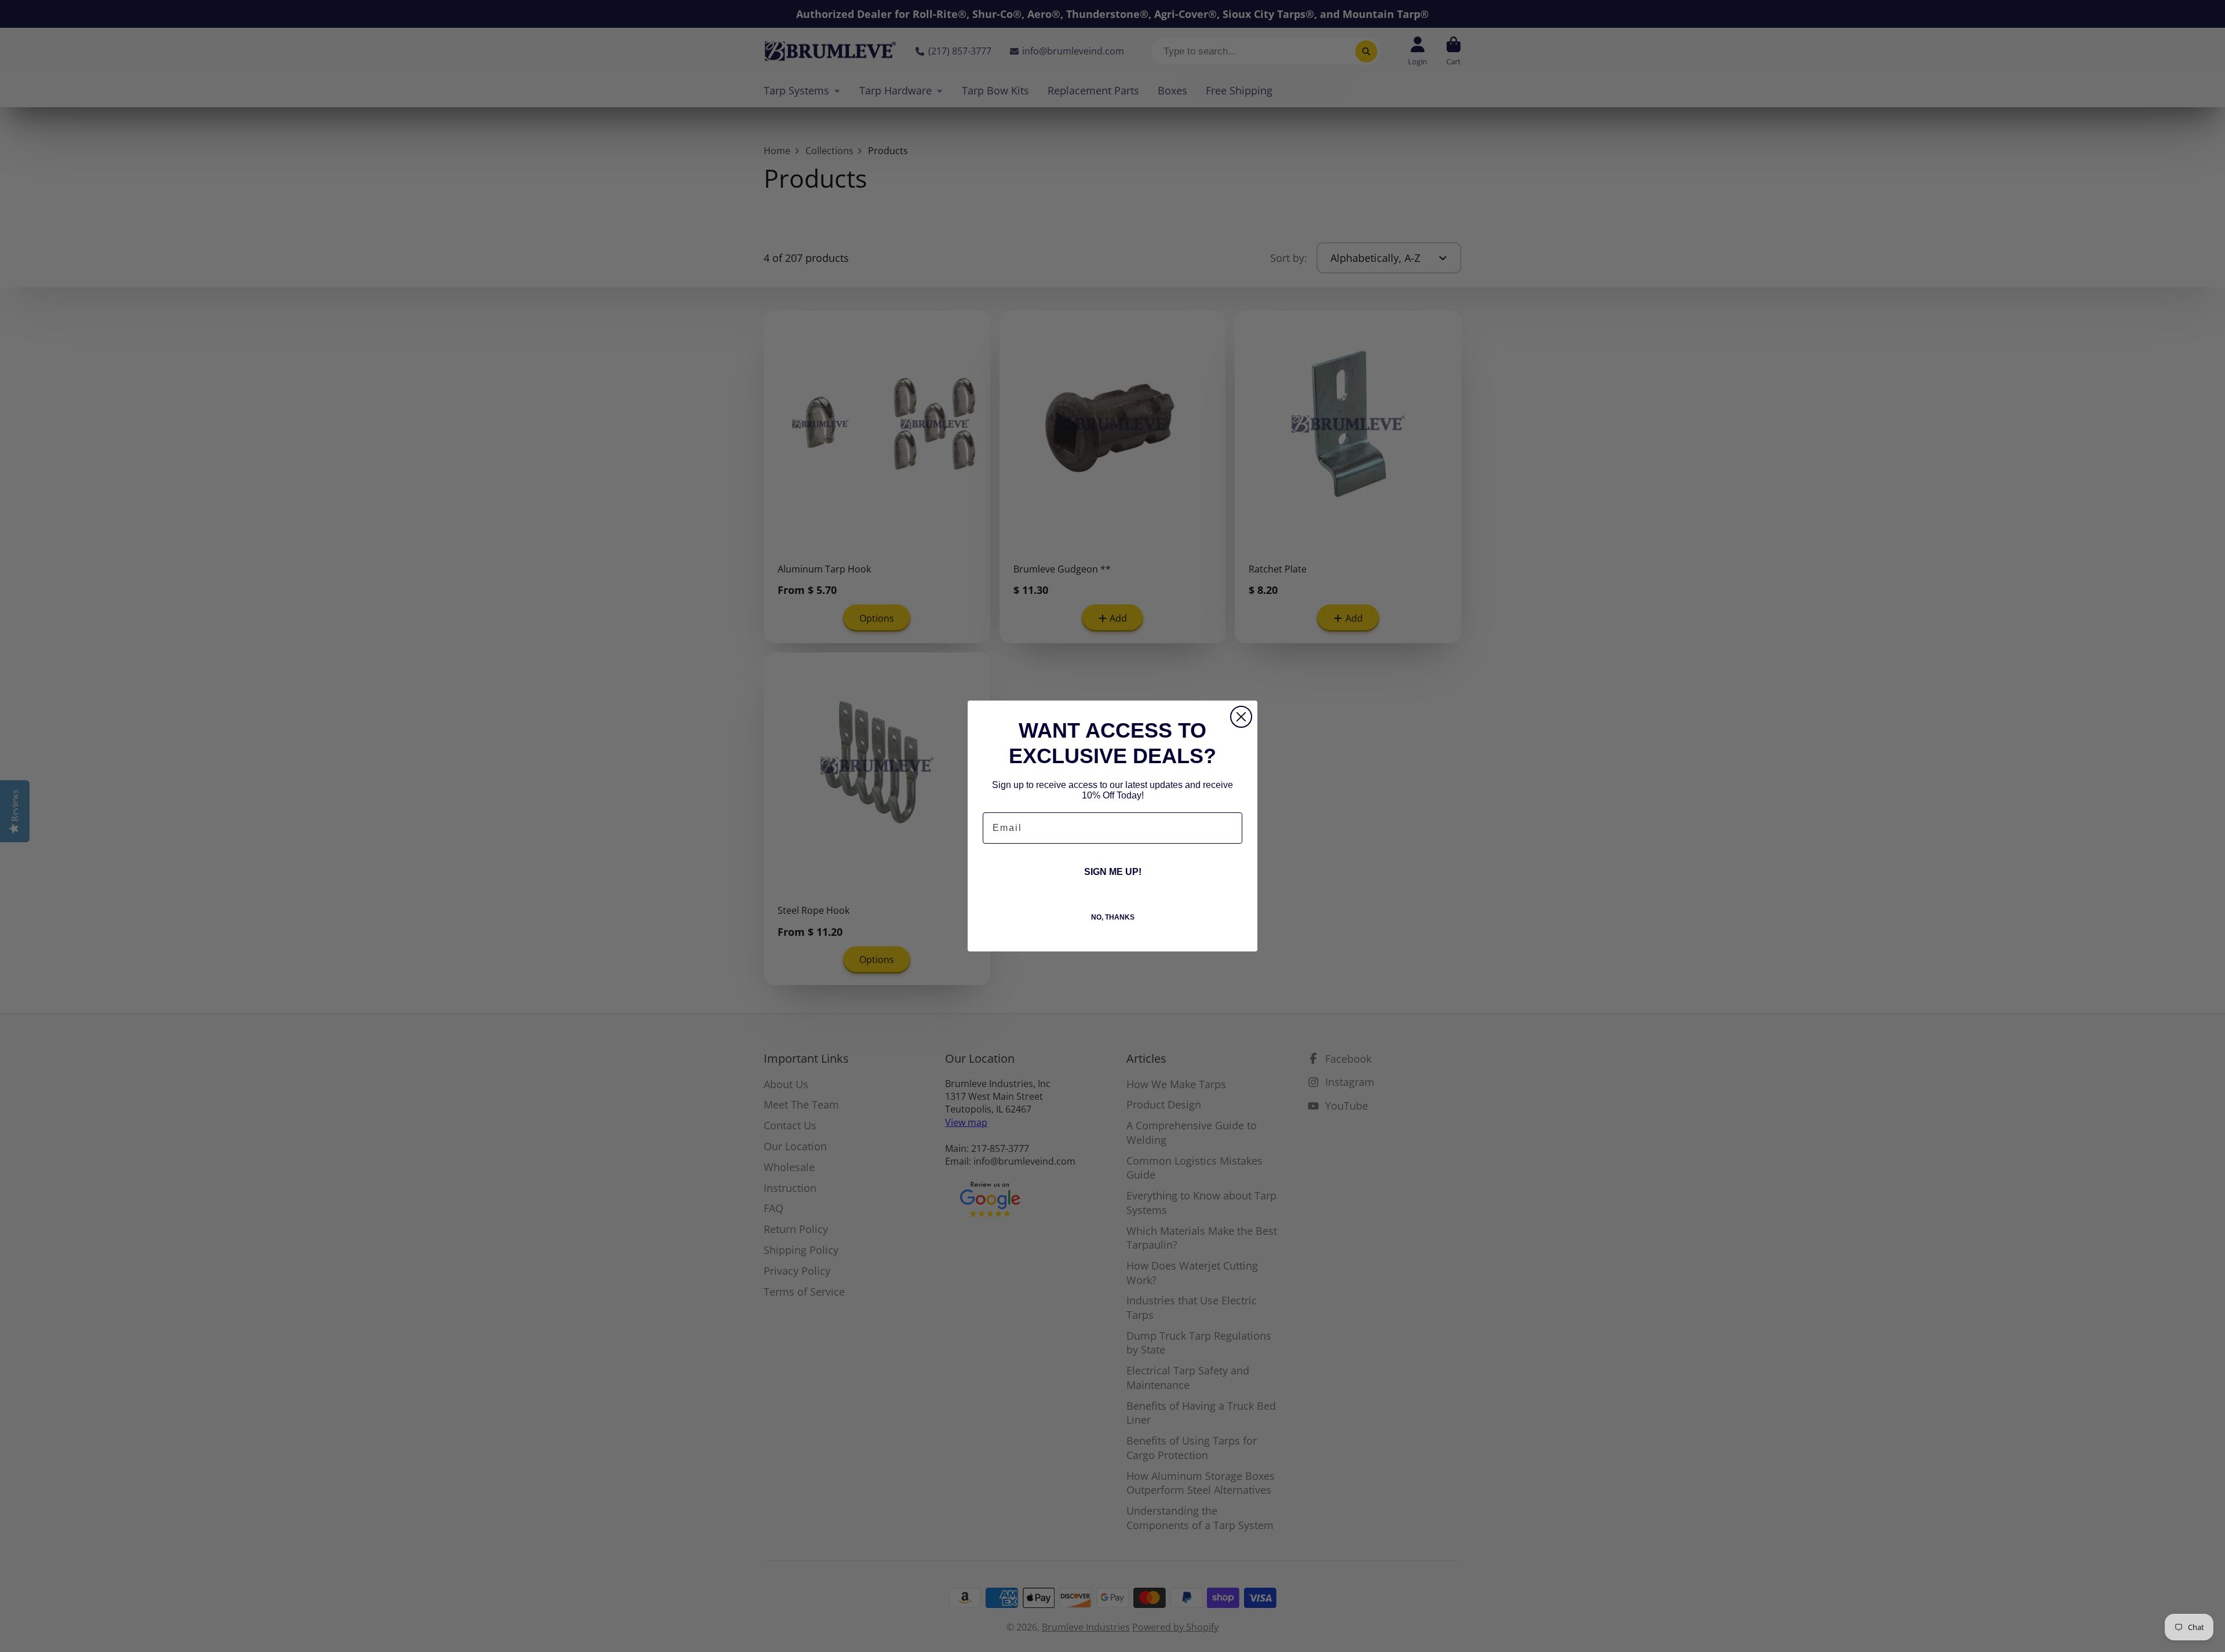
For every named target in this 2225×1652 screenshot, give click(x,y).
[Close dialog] (1241, 717)
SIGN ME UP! (1113, 872)
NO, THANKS (1113, 917)
